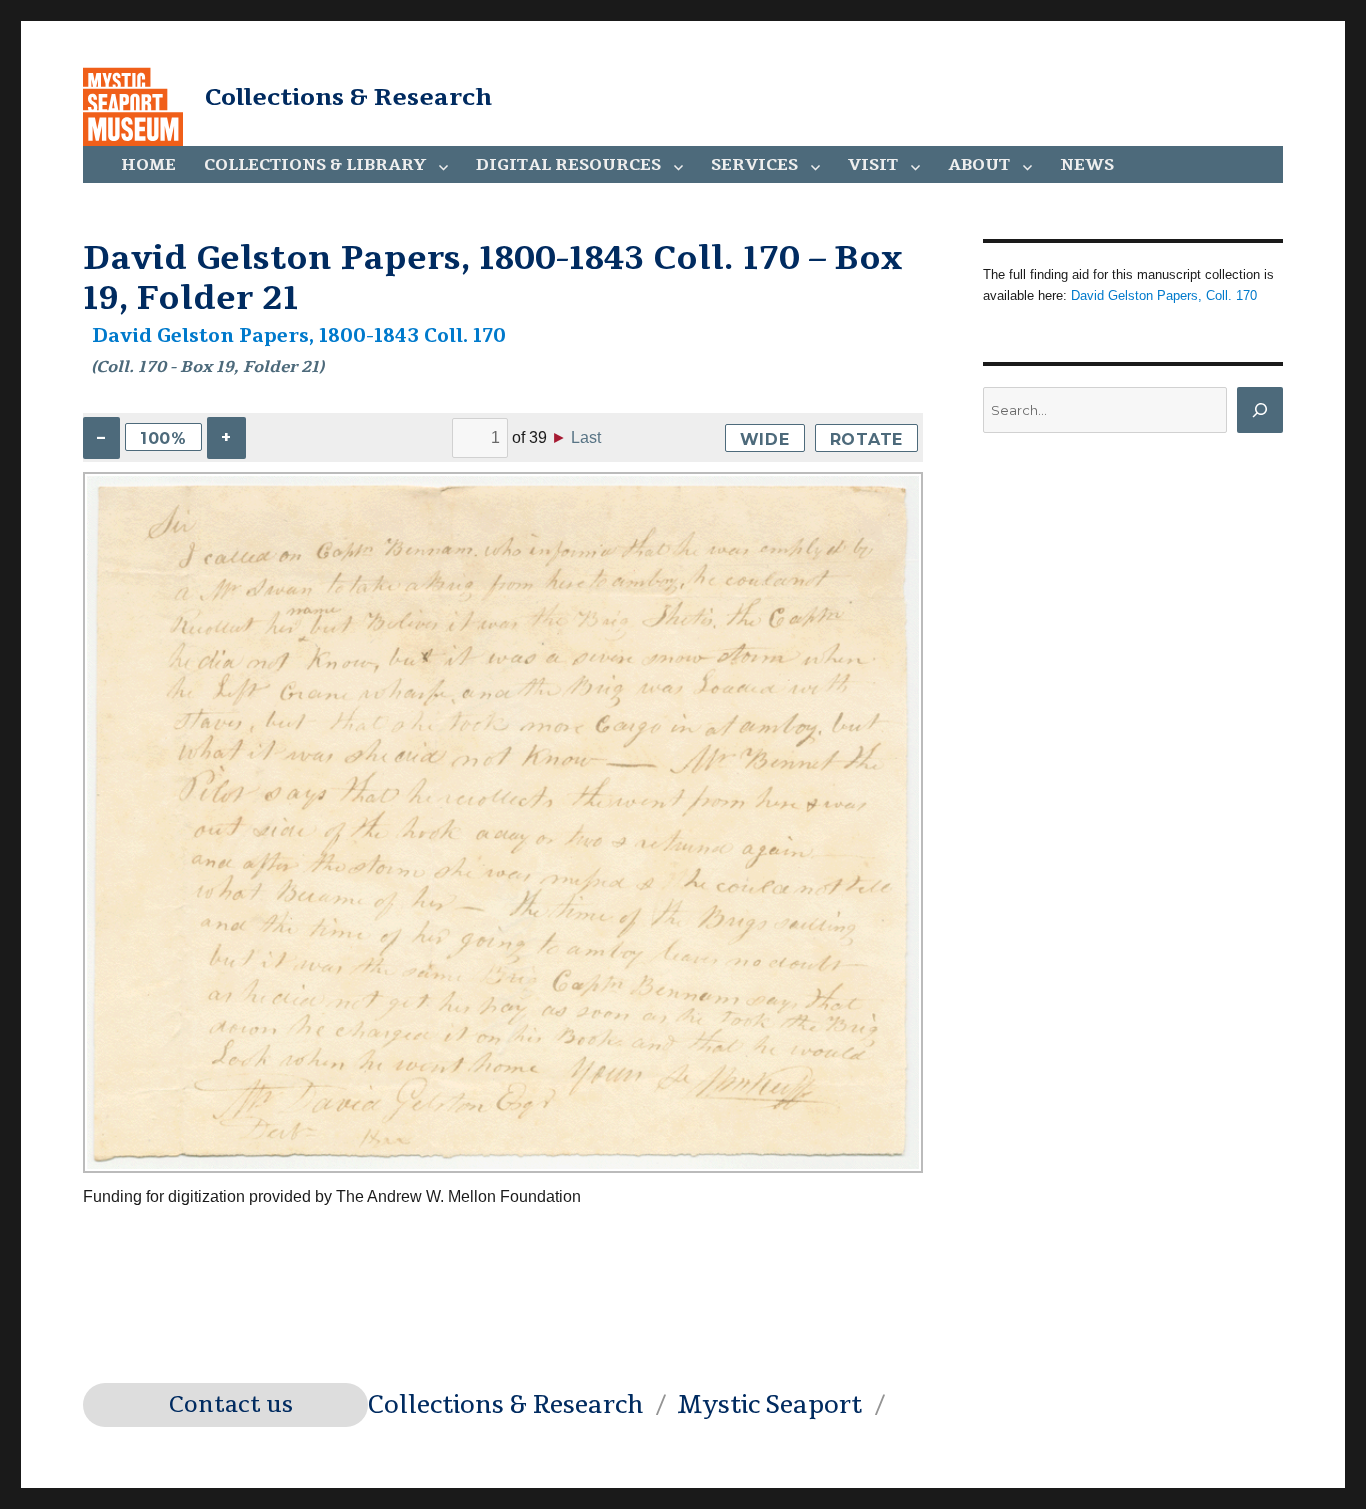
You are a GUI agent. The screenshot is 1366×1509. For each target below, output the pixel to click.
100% (163, 438)
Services (754, 165)
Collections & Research (348, 97)
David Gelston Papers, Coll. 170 (1164, 295)
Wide (765, 439)
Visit (873, 165)
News (1087, 165)
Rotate (867, 439)
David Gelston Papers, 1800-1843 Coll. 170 (299, 336)
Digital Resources (568, 165)
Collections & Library (315, 165)
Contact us (231, 1405)
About (979, 165)
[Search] (1260, 410)
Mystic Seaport (769, 1405)
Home (148, 165)
